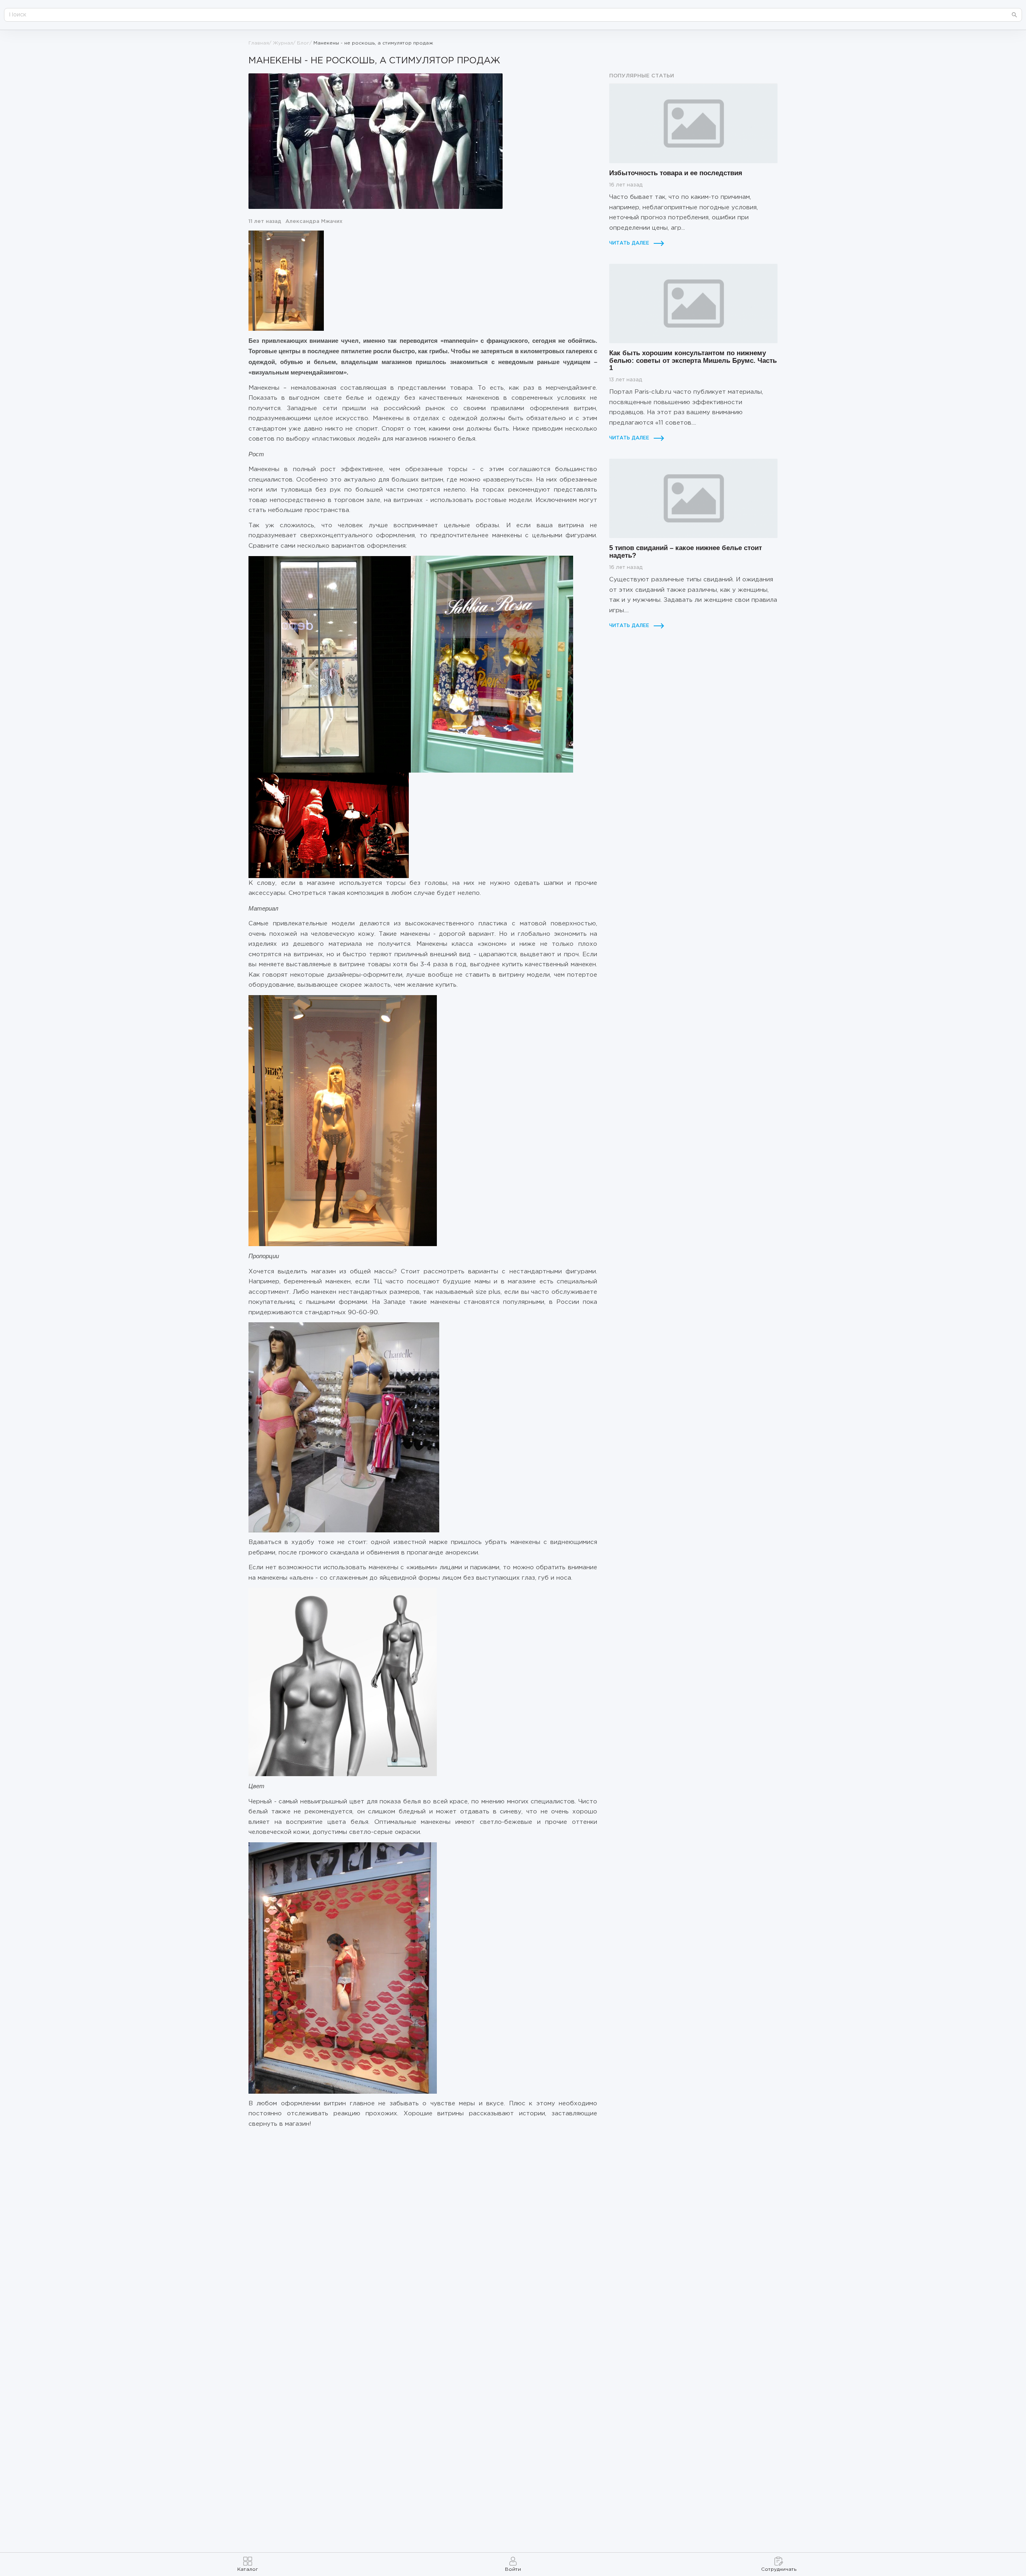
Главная (259, 43)
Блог (303, 43)
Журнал (283, 43)
